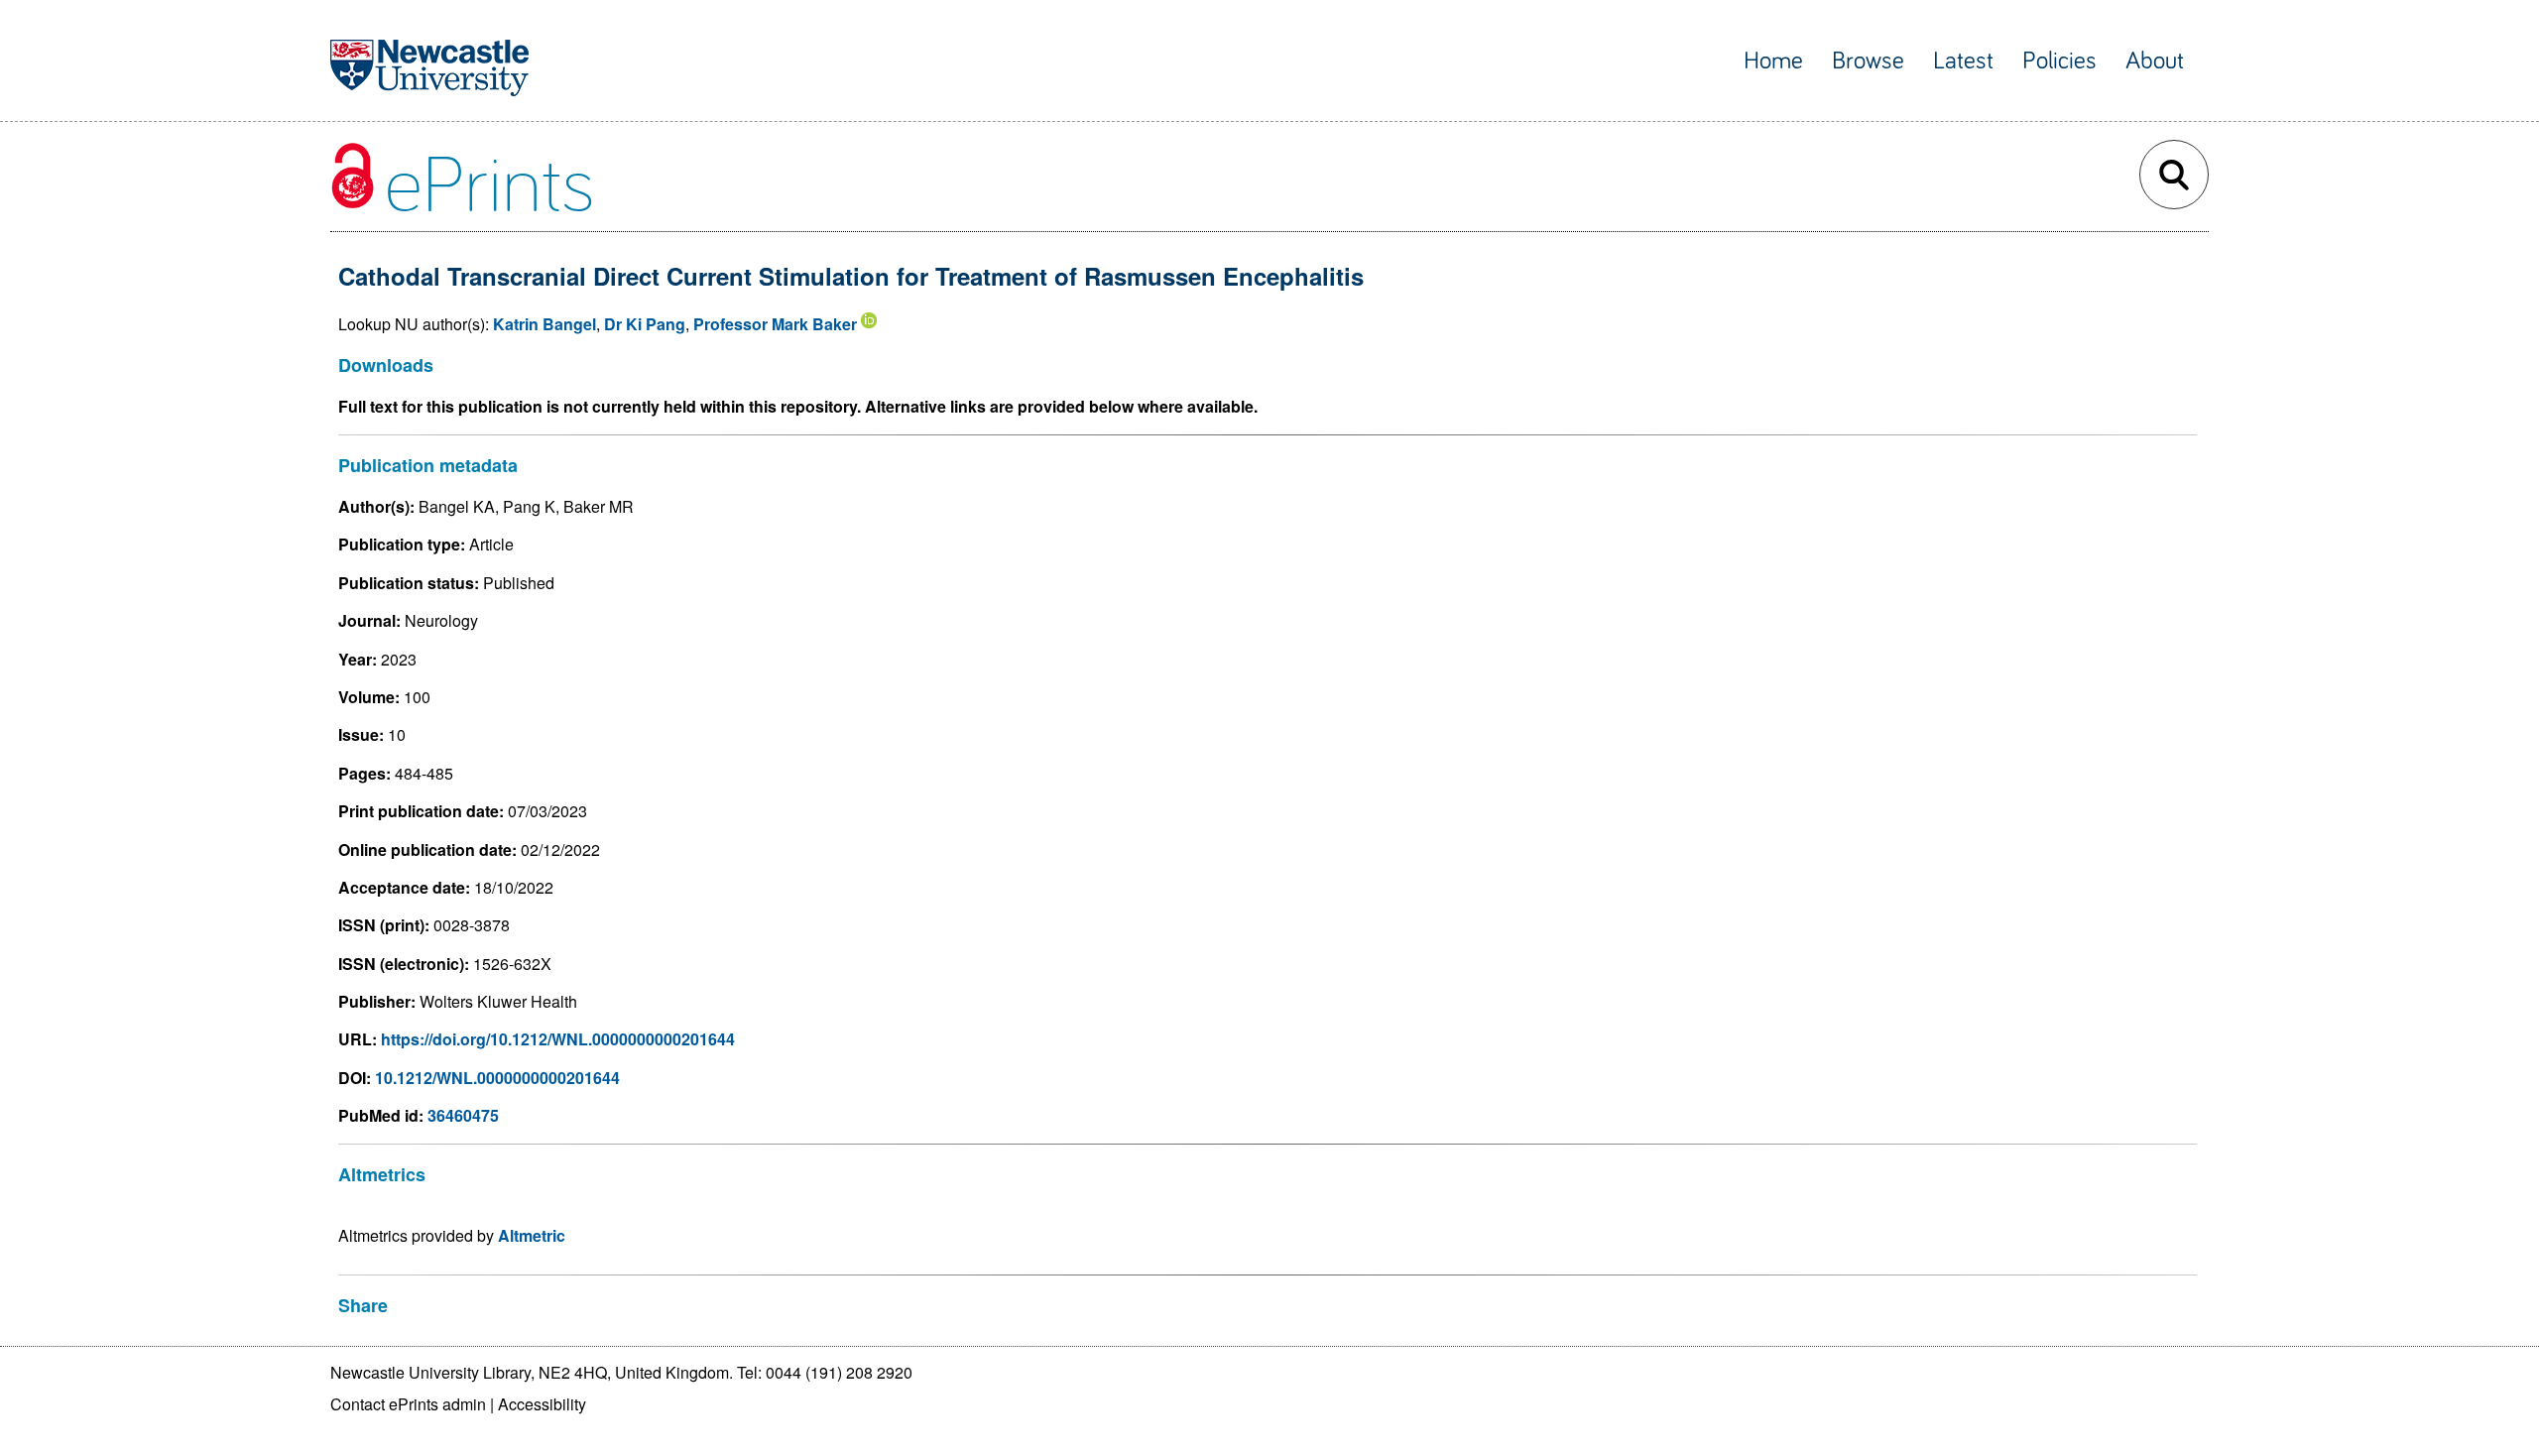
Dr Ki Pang (645, 324)
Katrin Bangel (544, 324)
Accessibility (542, 1404)
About (2155, 61)
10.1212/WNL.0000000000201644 (497, 1078)
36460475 (463, 1115)
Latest (1963, 61)
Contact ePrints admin (408, 1404)
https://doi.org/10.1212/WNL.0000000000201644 (558, 1039)
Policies (2059, 61)
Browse (1868, 61)
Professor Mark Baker (775, 324)
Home (1773, 61)
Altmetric (532, 1235)
